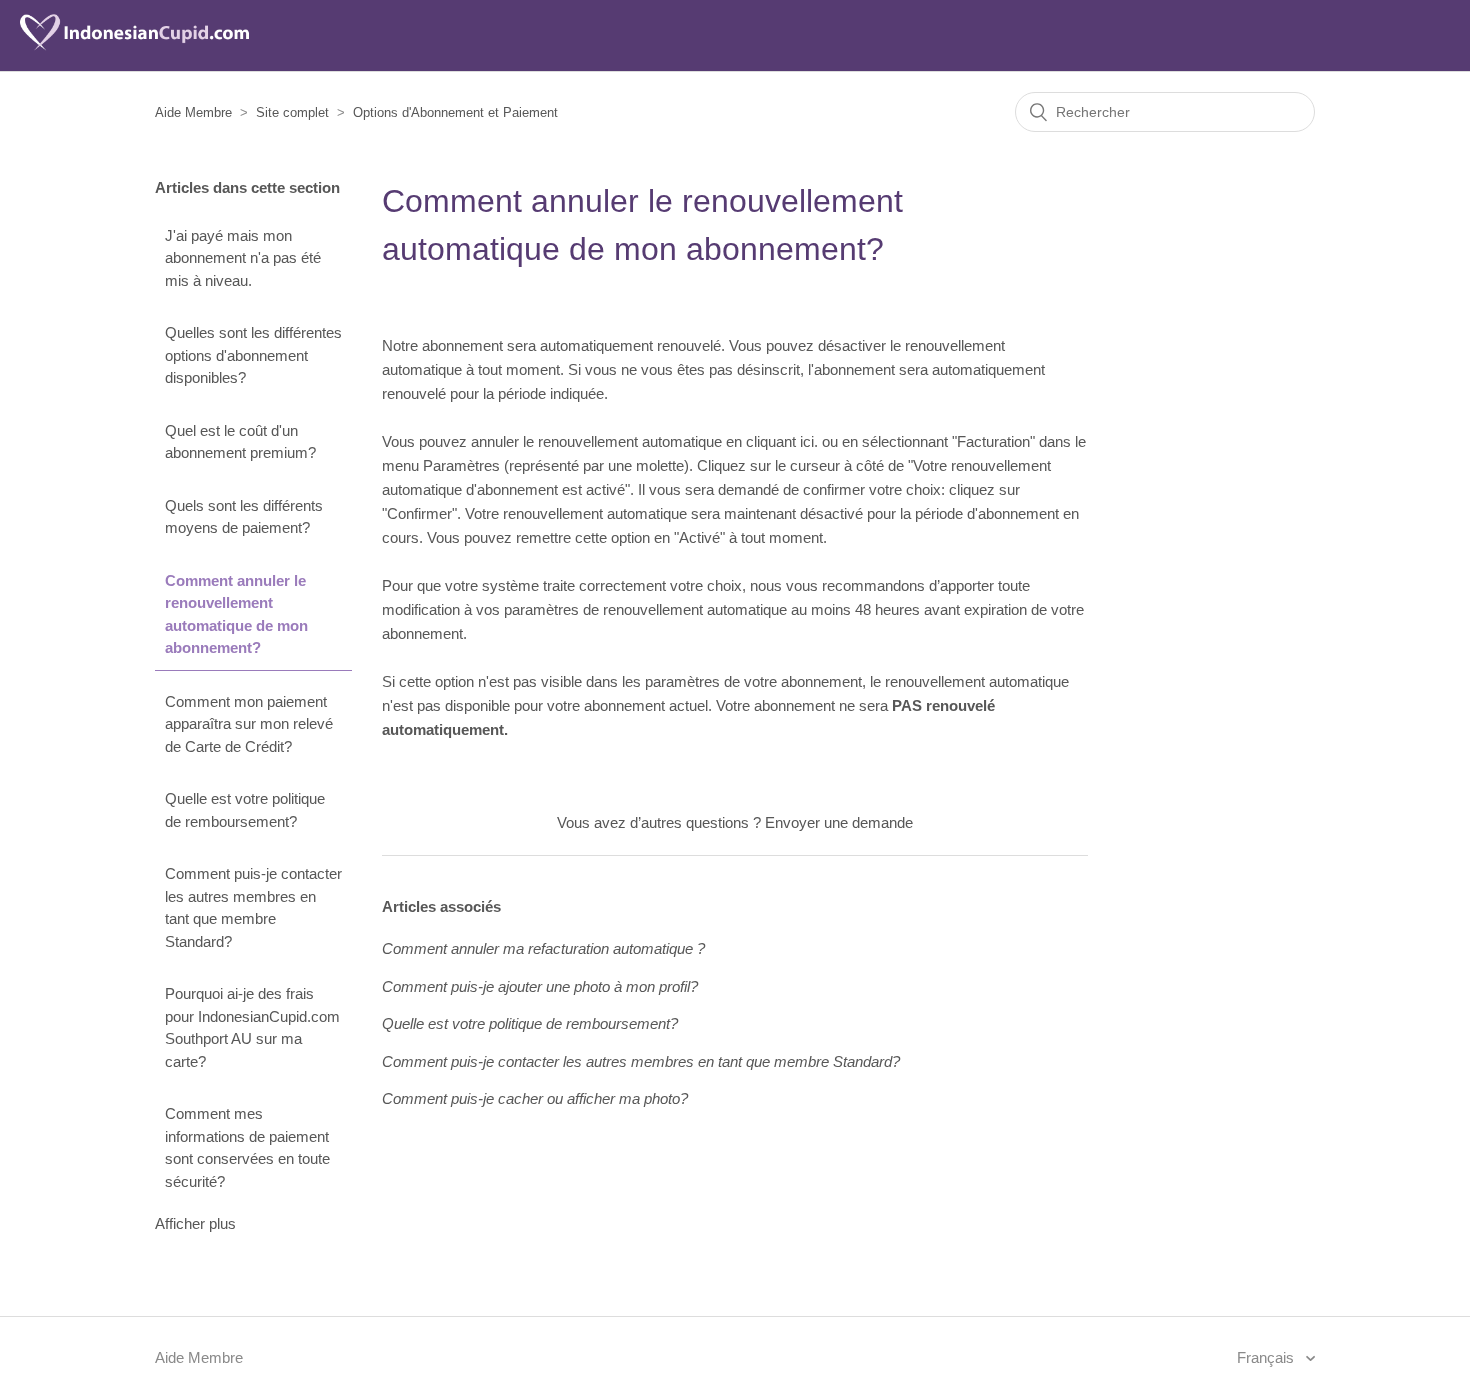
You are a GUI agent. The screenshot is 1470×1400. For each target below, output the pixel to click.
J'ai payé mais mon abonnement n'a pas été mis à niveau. (243, 258)
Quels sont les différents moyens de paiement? (244, 517)
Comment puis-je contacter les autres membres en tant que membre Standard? (253, 907)
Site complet (292, 112)
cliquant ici (780, 441)
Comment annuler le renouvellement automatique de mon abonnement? (236, 614)
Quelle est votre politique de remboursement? (245, 810)
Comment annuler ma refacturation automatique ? (543, 948)
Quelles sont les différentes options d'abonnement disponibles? (253, 355)
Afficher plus (195, 1223)
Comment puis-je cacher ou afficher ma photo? (535, 1098)
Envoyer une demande (839, 822)
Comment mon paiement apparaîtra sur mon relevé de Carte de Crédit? (249, 724)
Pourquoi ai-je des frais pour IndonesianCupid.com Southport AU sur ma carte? (252, 1027)
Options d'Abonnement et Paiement (455, 112)
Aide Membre (193, 112)
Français (1267, 1357)
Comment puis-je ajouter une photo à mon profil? (540, 986)
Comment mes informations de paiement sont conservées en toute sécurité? (247, 1147)
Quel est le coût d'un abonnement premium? (240, 442)
